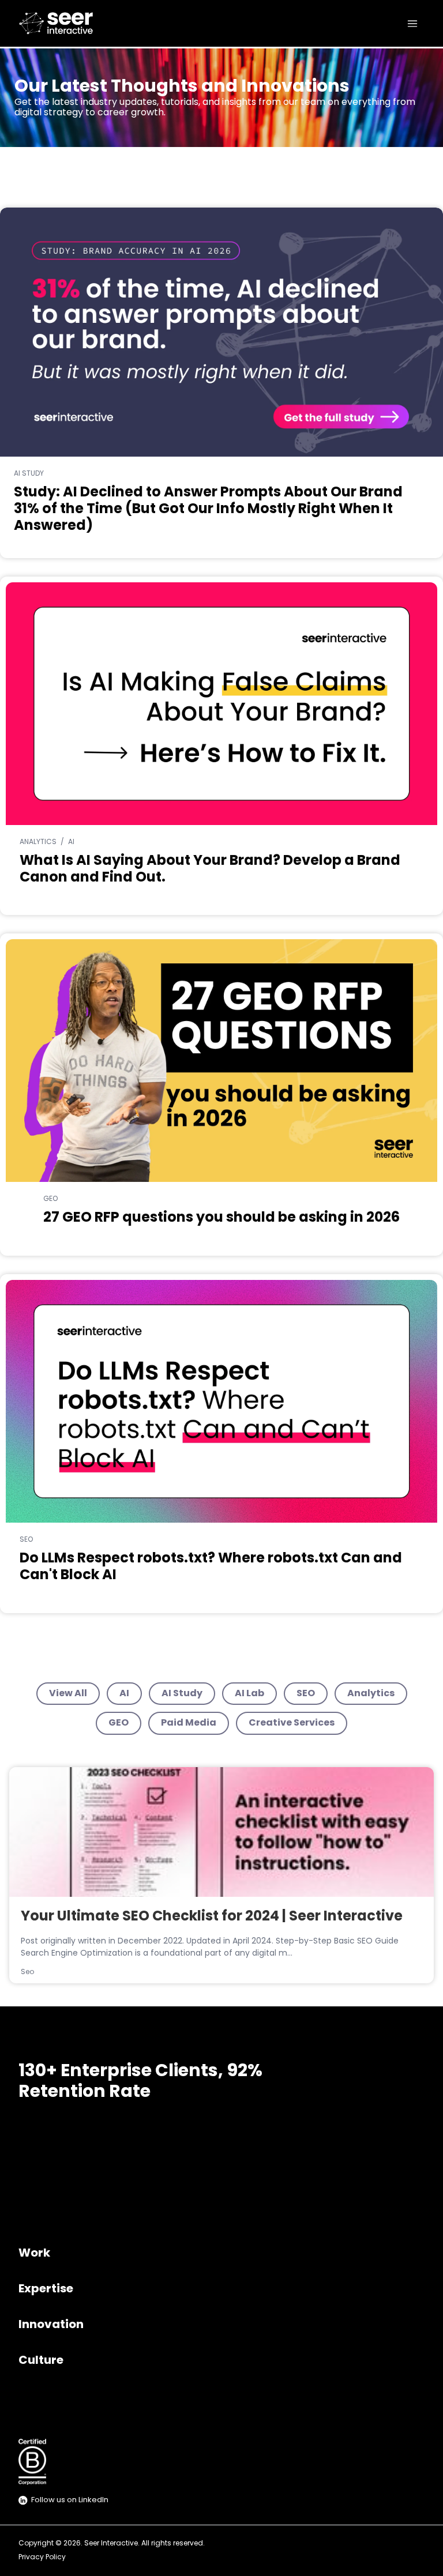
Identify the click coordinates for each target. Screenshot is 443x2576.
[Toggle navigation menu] (412, 24)
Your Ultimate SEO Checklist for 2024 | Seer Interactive (212, 1917)
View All (68, 1694)
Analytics (371, 1694)
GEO (119, 1723)
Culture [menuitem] (41, 2361)
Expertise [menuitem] (46, 2289)
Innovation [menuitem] (51, 2325)
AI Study (182, 1694)
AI (124, 1694)
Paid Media (189, 1723)
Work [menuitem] (34, 2254)
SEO (306, 1694)
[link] (59, 23)
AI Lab (249, 1694)
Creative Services (292, 1723)
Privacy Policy (42, 2558)
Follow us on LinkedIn (70, 2500)
